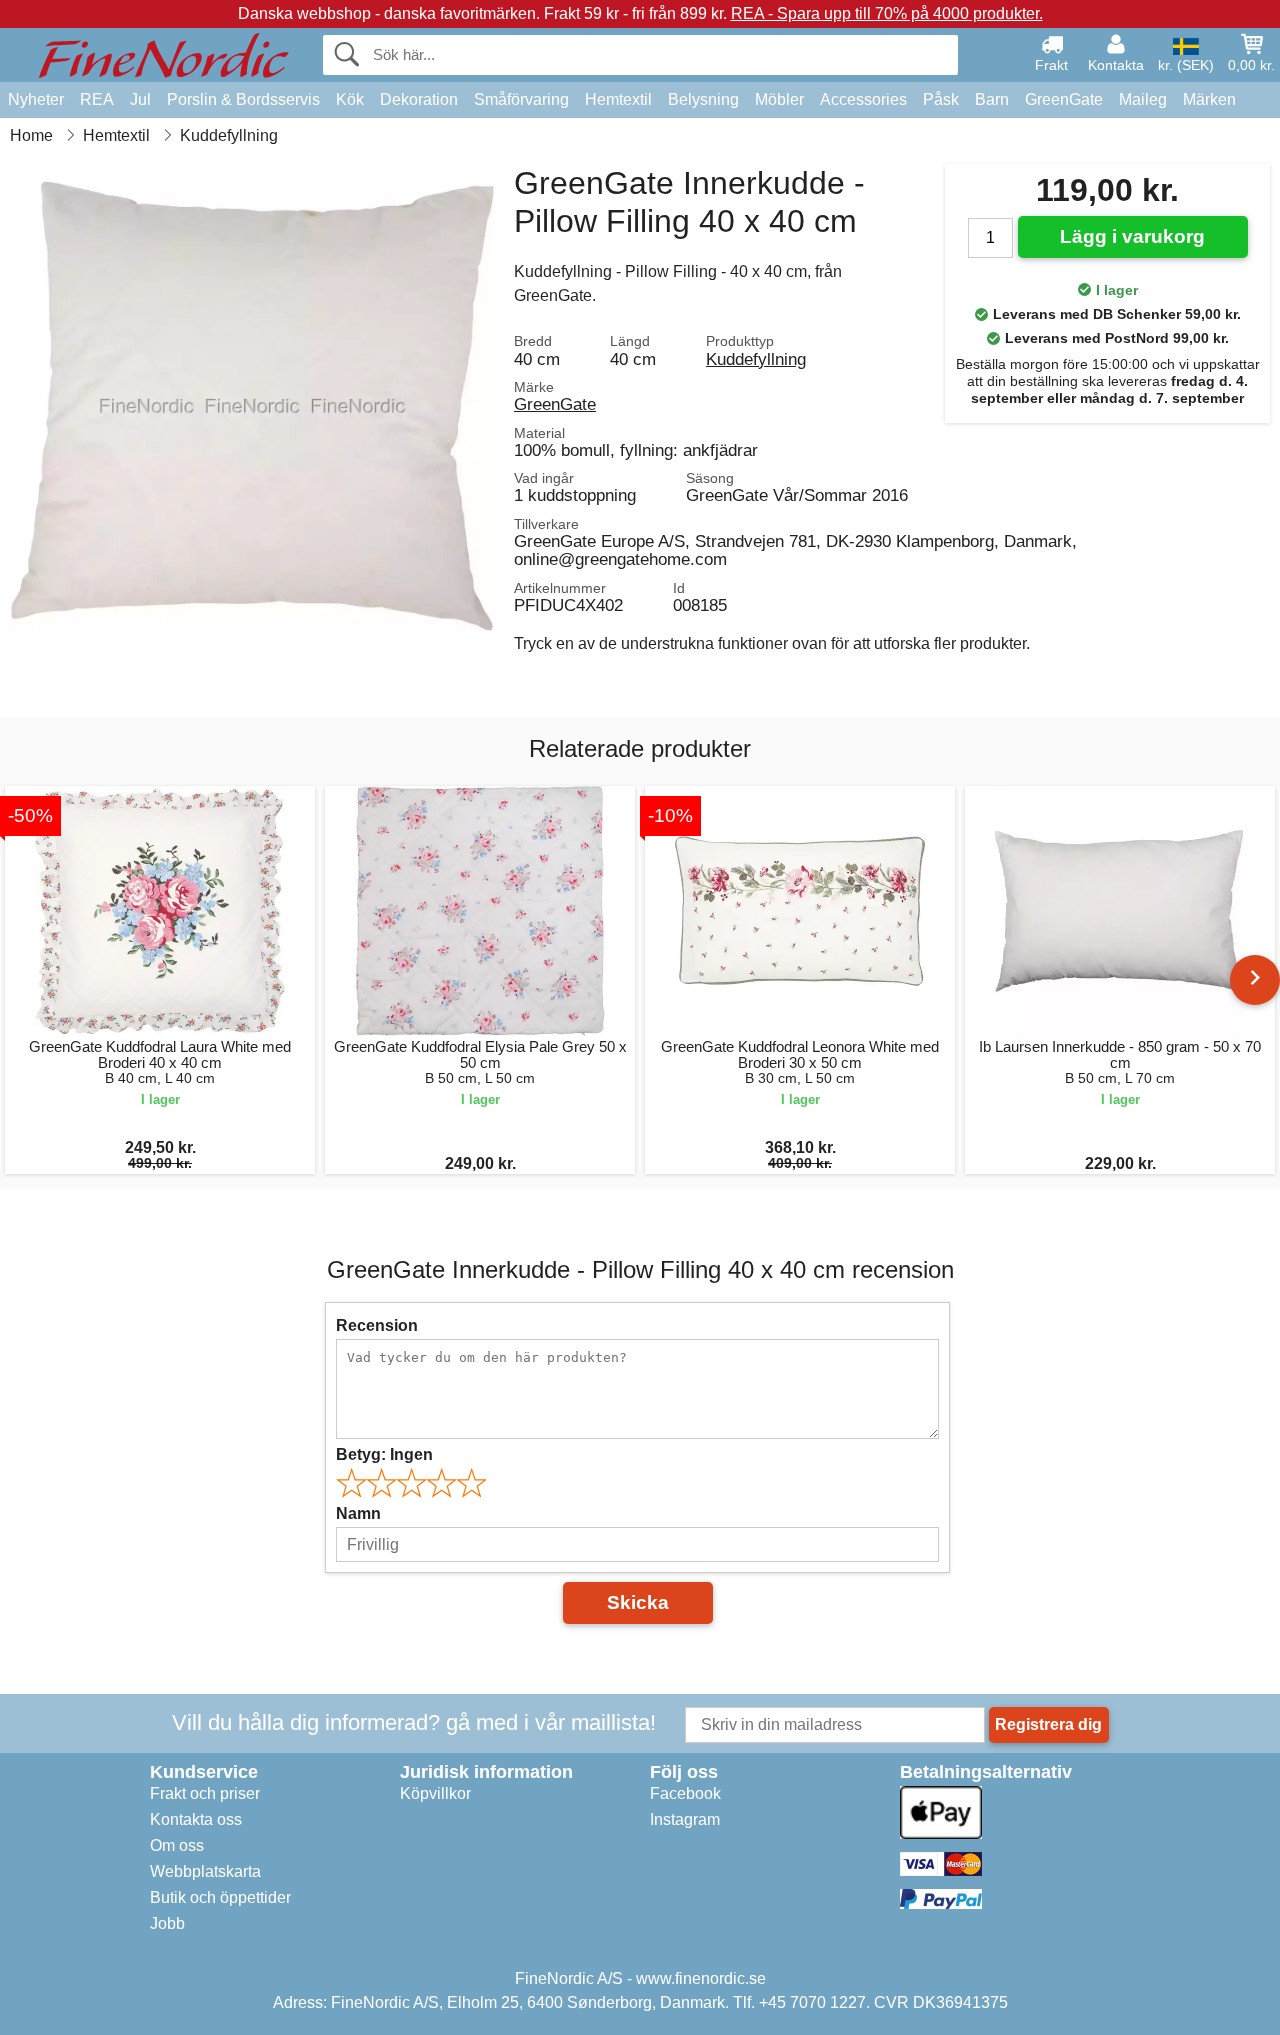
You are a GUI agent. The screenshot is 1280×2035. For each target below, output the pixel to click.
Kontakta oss (196, 1819)
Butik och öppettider (220, 1897)
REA (97, 99)
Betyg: (384, 1454)
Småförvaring (521, 99)
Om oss (177, 1845)
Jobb (167, 1923)
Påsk (941, 99)
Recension (377, 1325)
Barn (992, 99)
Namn (358, 1513)
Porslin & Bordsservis (243, 99)
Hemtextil (618, 99)
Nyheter (36, 99)
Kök (350, 99)
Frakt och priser (205, 1793)
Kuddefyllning (756, 359)
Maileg (1143, 99)
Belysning (703, 99)
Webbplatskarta (205, 1871)
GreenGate (1064, 99)
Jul (140, 99)
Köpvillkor (435, 1793)
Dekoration (419, 99)
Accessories (863, 99)
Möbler (779, 99)
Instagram (685, 1819)
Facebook (685, 1793)
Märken (1209, 99)
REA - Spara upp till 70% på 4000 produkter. (887, 13)
